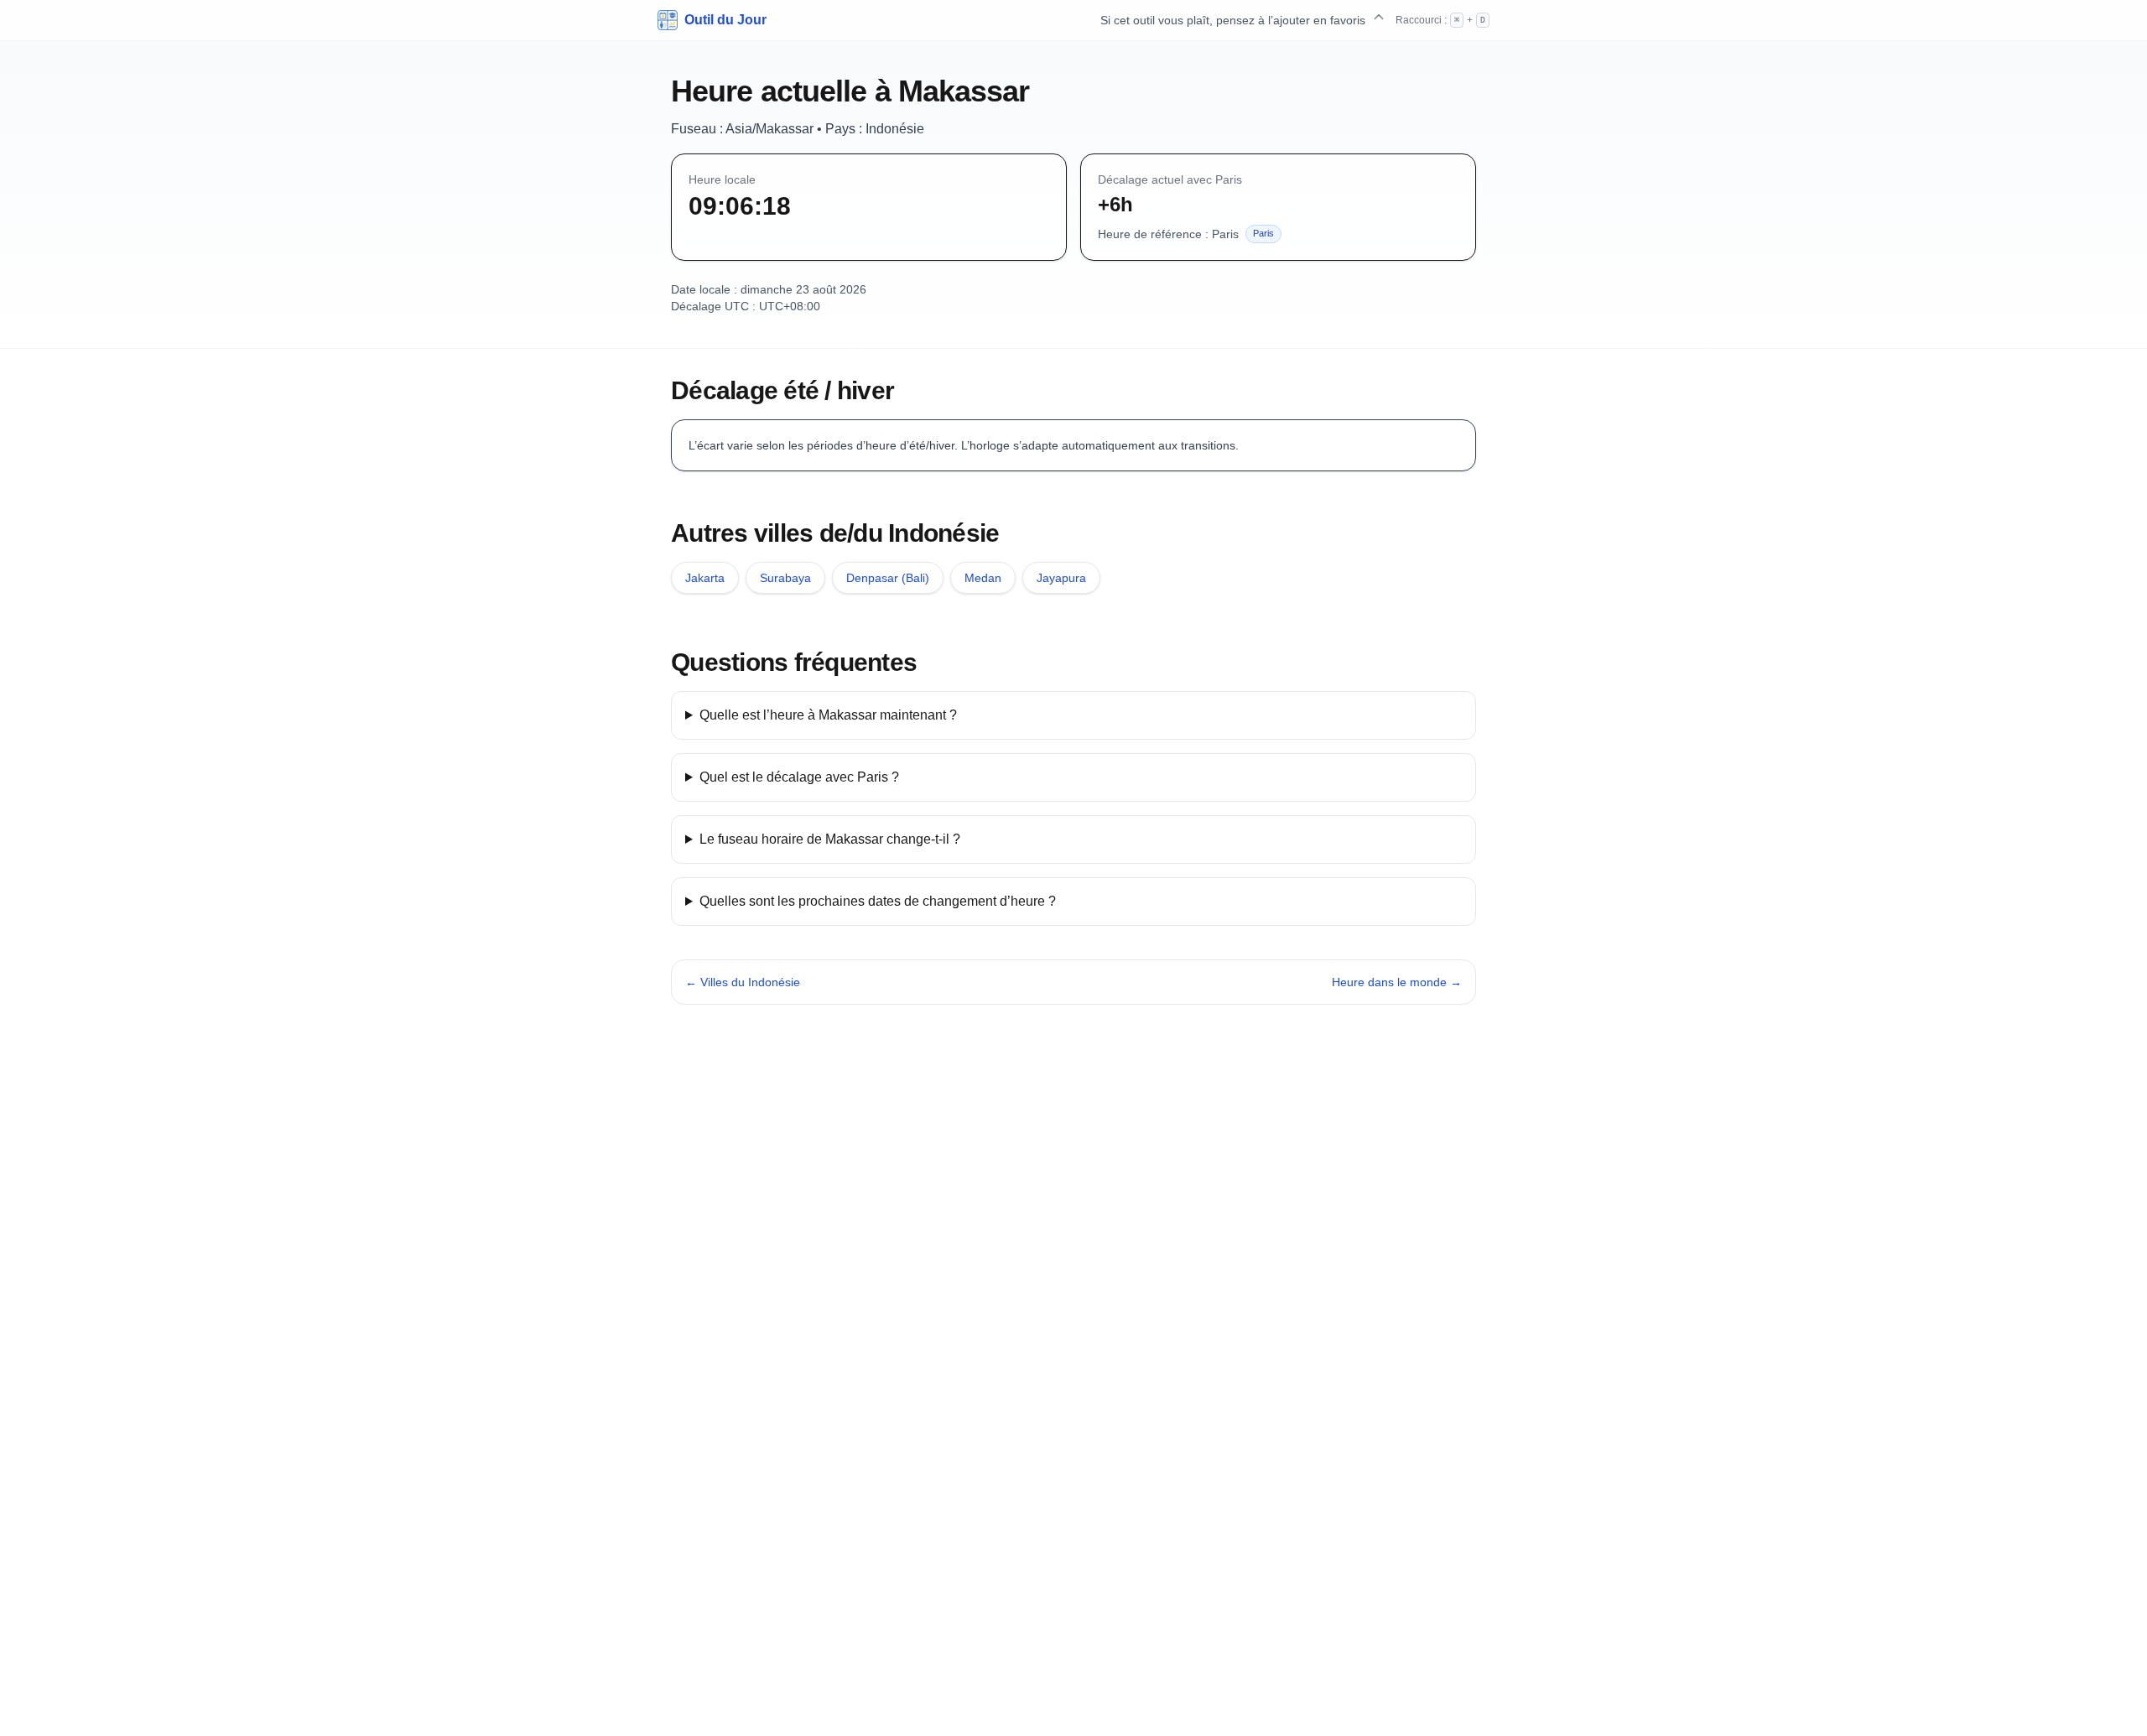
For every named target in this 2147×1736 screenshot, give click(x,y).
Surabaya (785, 578)
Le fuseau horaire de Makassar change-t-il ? (830, 839)
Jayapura (1061, 578)
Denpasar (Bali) (888, 578)
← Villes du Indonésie (743, 982)
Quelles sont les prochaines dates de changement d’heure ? (878, 901)
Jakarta (705, 578)
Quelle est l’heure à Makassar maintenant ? (828, 715)
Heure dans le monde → (1397, 982)
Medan (983, 578)
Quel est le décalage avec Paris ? (799, 777)
